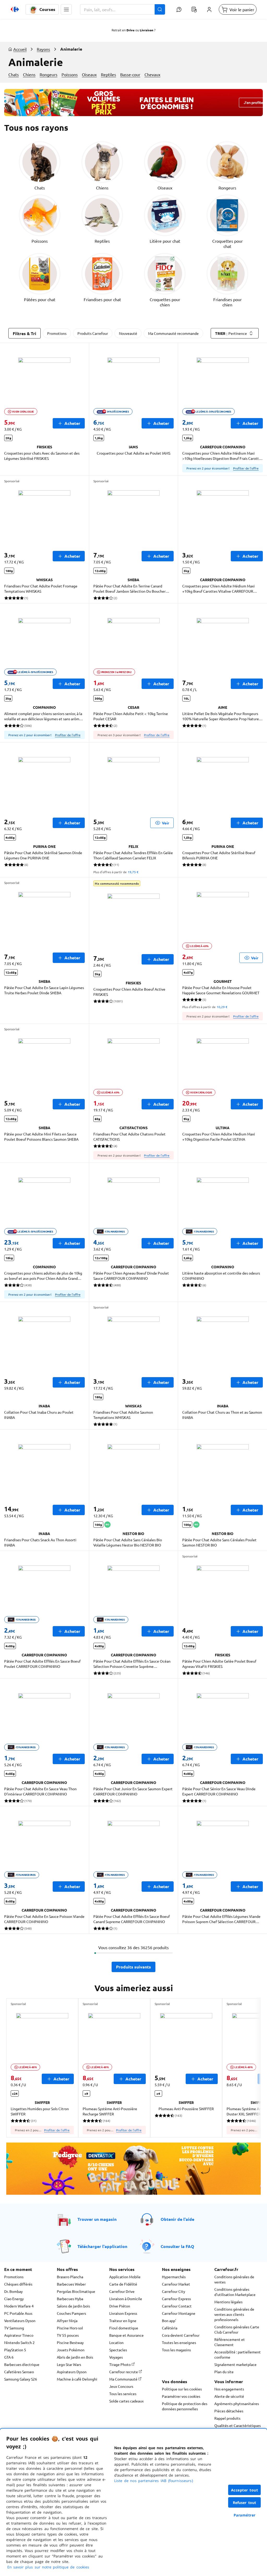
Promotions (57, 333)
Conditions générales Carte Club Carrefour (237, 2329)
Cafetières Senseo (19, 2372)
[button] (66, 9)
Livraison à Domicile (126, 2299)
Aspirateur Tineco (19, 2335)
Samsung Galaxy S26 (21, 2379)
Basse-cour (130, 74)
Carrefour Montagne (179, 2313)
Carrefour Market (176, 2284)
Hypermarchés (174, 2277)
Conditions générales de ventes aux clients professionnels (234, 2314)
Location (116, 2342)
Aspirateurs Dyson (72, 2372)
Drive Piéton (120, 2306)
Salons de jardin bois (73, 2306)
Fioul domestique (124, 2328)
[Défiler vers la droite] (248, 2068)
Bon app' (169, 2321)
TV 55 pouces (68, 2335)
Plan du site (224, 2372)
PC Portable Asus (18, 2313)
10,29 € (222, 1007)
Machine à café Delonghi (77, 2379)
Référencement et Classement (230, 2342)
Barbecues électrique (22, 2364)
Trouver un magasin (97, 2219)
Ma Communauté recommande (173, 333)
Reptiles (108, 74)
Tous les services (123, 2394)
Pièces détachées (229, 2411)
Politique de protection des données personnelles (185, 2406)
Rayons (43, 49)
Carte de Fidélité (123, 2284)
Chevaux (152, 74)
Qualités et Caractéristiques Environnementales (238, 2428)
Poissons (70, 74)
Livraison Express (123, 2313)
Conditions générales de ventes (234, 2279)
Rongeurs (48, 74)
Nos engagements (229, 2389)
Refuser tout (245, 2503)
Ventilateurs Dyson (20, 2321)
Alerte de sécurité (229, 2396)
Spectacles (118, 2350)
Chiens (29, 74)
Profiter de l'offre (246, 468)
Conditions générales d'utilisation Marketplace (235, 2292)
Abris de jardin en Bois (75, 2357)
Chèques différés (18, 2284)
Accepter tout (245, 2490)
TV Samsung (14, 2328)
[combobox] (123, 9)
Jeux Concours (121, 2386)
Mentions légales (228, 2302)
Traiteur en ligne (123, 2321)
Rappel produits (227, 2418)
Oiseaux (89, 74)
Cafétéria (170, 2328)
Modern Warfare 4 (19, 2306)
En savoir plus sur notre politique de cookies (48, 2567)
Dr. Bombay (13, 2291)
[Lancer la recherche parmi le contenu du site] (160, 9)
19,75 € (133, 872)
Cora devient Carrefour (181, 2335)
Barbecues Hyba (70, 2299)
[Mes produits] (194, 9)
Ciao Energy (14, 2299)
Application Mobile (125, 2277)
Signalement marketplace (235, 2364)
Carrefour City (174, 2291)
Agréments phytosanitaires (237, 2404)
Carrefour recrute (124, 2372)
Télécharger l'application (102, 2246)
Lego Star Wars (69, 2364)
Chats (14, 74)
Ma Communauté (124, 2379)
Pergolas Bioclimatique (76, 2291)
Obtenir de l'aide (177, 2219)
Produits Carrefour (93, 333)
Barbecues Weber (71, 2284)
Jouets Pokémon (71, 2350)
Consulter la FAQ (177, 2246)
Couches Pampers (71, 2313)
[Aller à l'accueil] (15, 9)
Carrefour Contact (177, 2306)
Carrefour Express (176, 2299)
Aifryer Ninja (67, 2321)
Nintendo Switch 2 (19, 2342)
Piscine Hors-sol (70, 2328)
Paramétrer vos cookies (181, 2396)
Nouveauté (128, 333)
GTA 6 (9, 2357)
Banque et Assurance (126, 2335)
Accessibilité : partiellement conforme (238, 2354)
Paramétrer (245, 2515)
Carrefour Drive (122, 2291)
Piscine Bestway (70, 2342)
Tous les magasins (176, 2350)
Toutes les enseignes (179, 2342)
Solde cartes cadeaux (126, 2401)
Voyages (116, 2357)
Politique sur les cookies (182, 2389)
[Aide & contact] (179, 9)
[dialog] (133, 2502)
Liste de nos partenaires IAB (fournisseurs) (154, 2481)
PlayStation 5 (15, 2350)
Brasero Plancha (70, 2277)
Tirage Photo (120, 2364)
